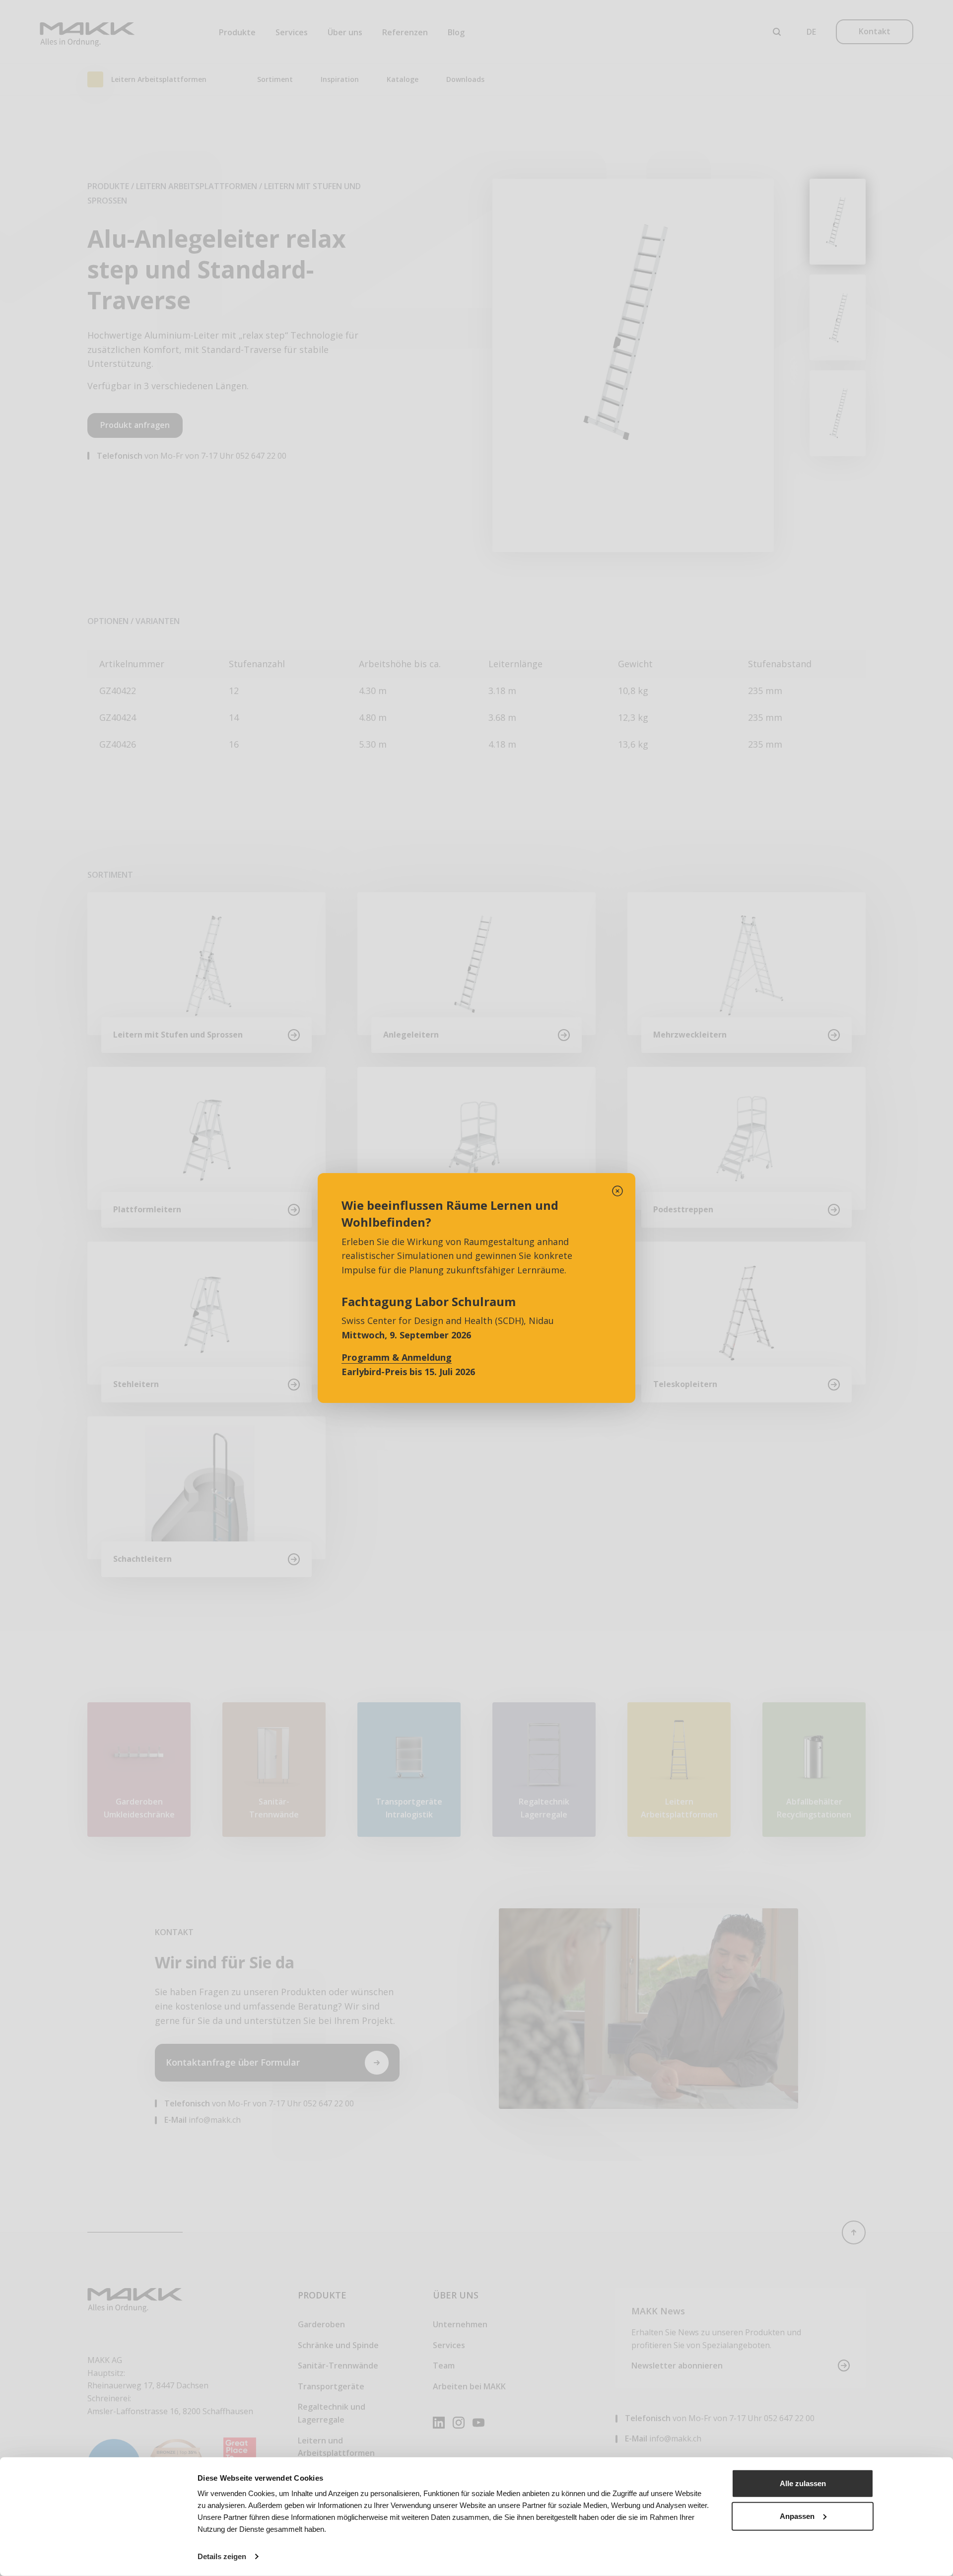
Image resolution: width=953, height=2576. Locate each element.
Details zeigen (222, 2556)
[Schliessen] (617, 1191)
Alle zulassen (803, 2483)
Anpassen (797, 2516)
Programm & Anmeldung (397, 1357)
